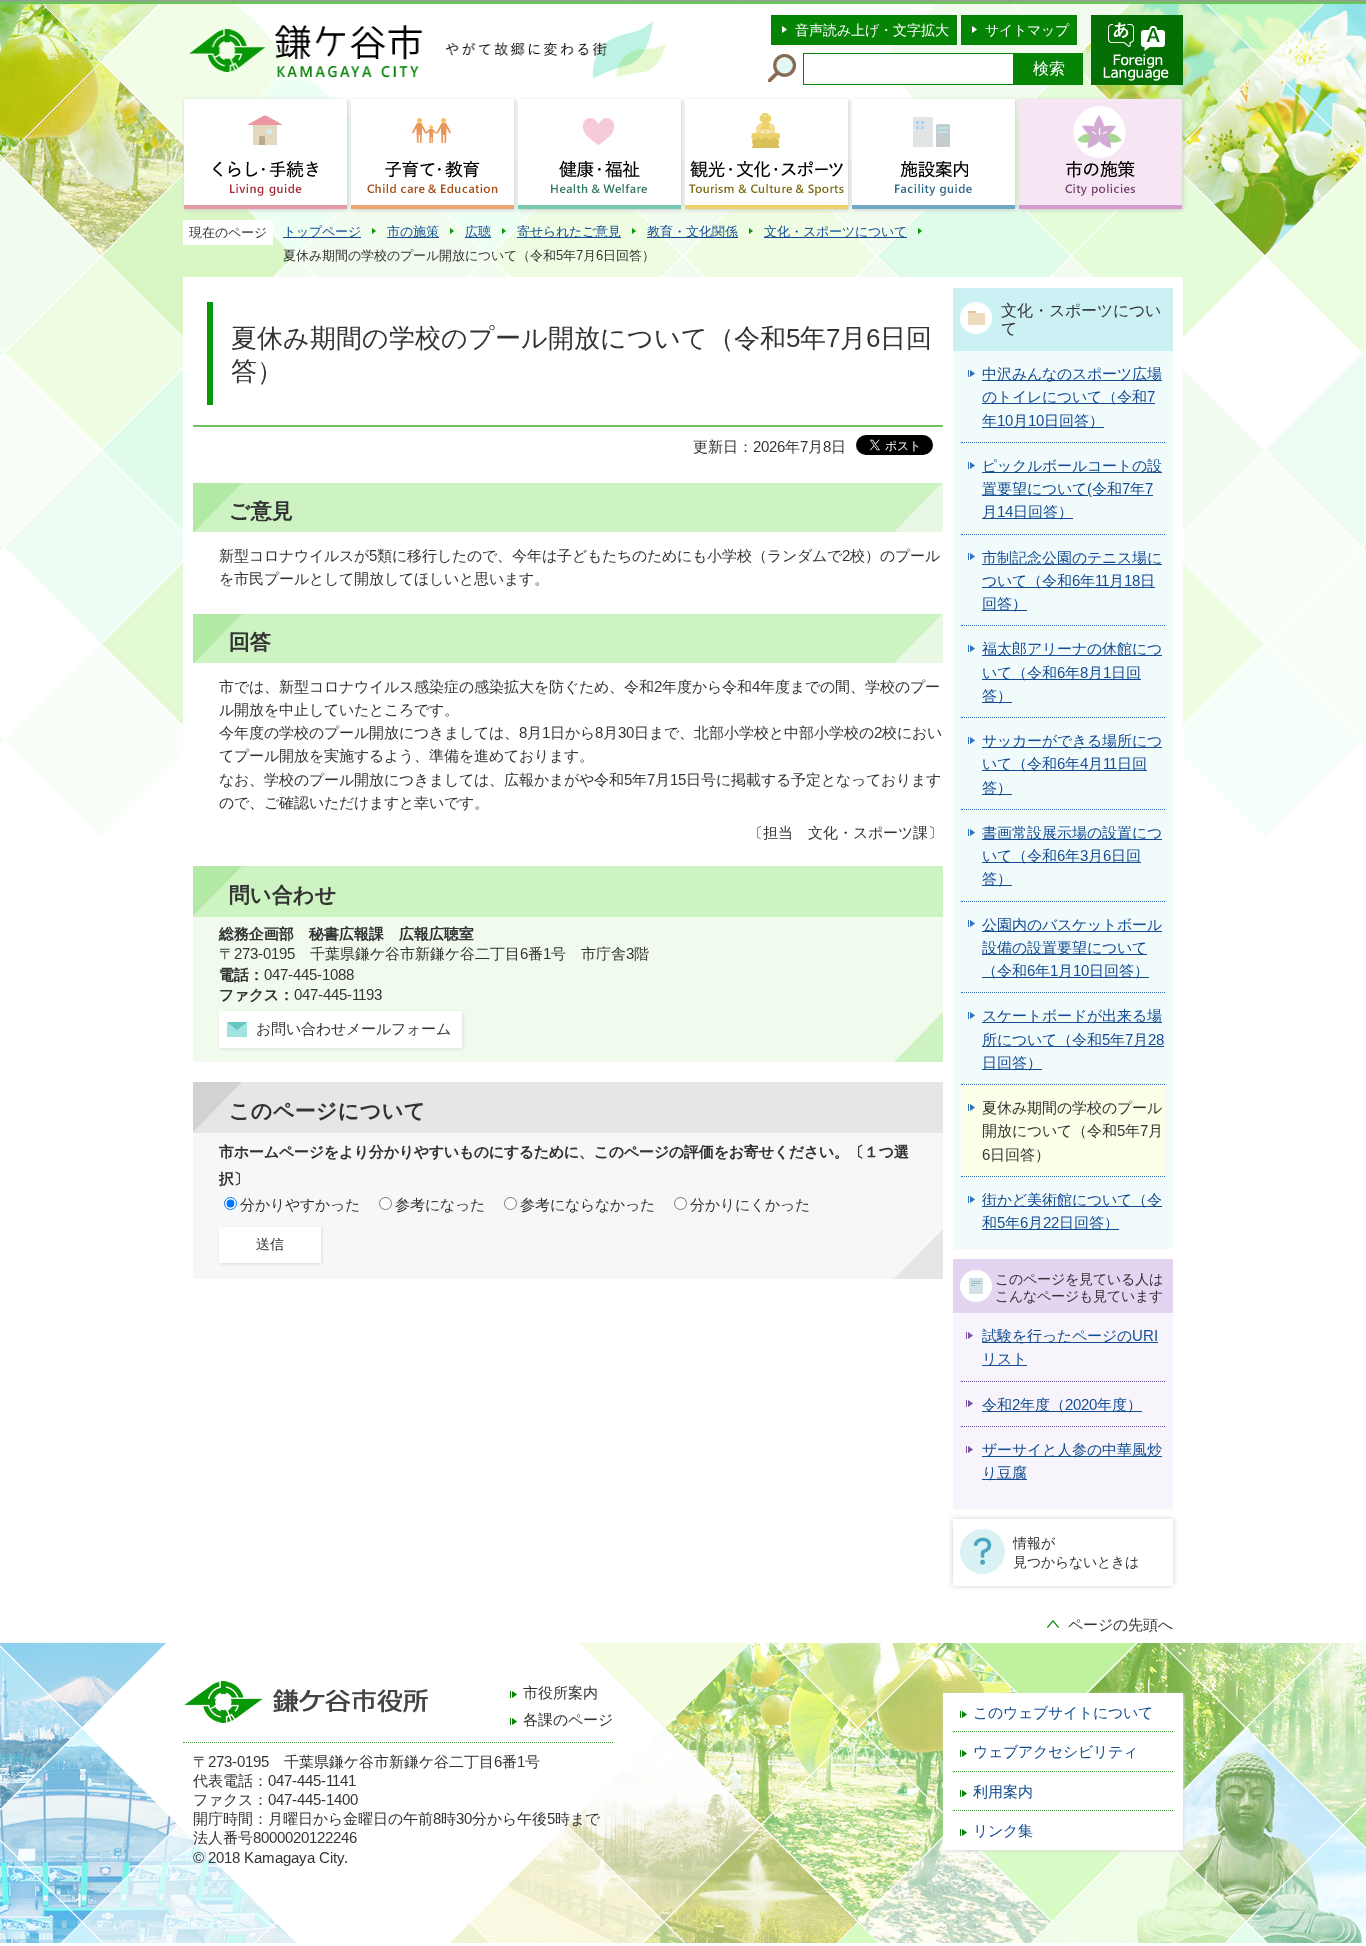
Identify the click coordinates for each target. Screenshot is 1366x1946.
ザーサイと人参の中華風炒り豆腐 (1072, 1461)
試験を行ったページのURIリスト (1070, 1347)
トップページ (322, 231)
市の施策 (413, 231)
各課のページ (568, 1720)
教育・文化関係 (692, 231)
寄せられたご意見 (569, 231)
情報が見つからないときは (1076, 1552)
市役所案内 (560, 1693)
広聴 (478, 231)
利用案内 (1003, 1792)
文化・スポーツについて (835, 231)
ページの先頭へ (1120, 1625)
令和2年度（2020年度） (1062, 1405)
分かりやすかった (300, 1205)
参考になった (440, 1205)
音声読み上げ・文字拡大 (872, 30)
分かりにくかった (750, 1205)
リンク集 (1003, 1831)
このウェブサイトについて (1063, 1713)
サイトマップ (1027, 30)
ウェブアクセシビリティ (1055, 1752)
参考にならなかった (587, 1205)
